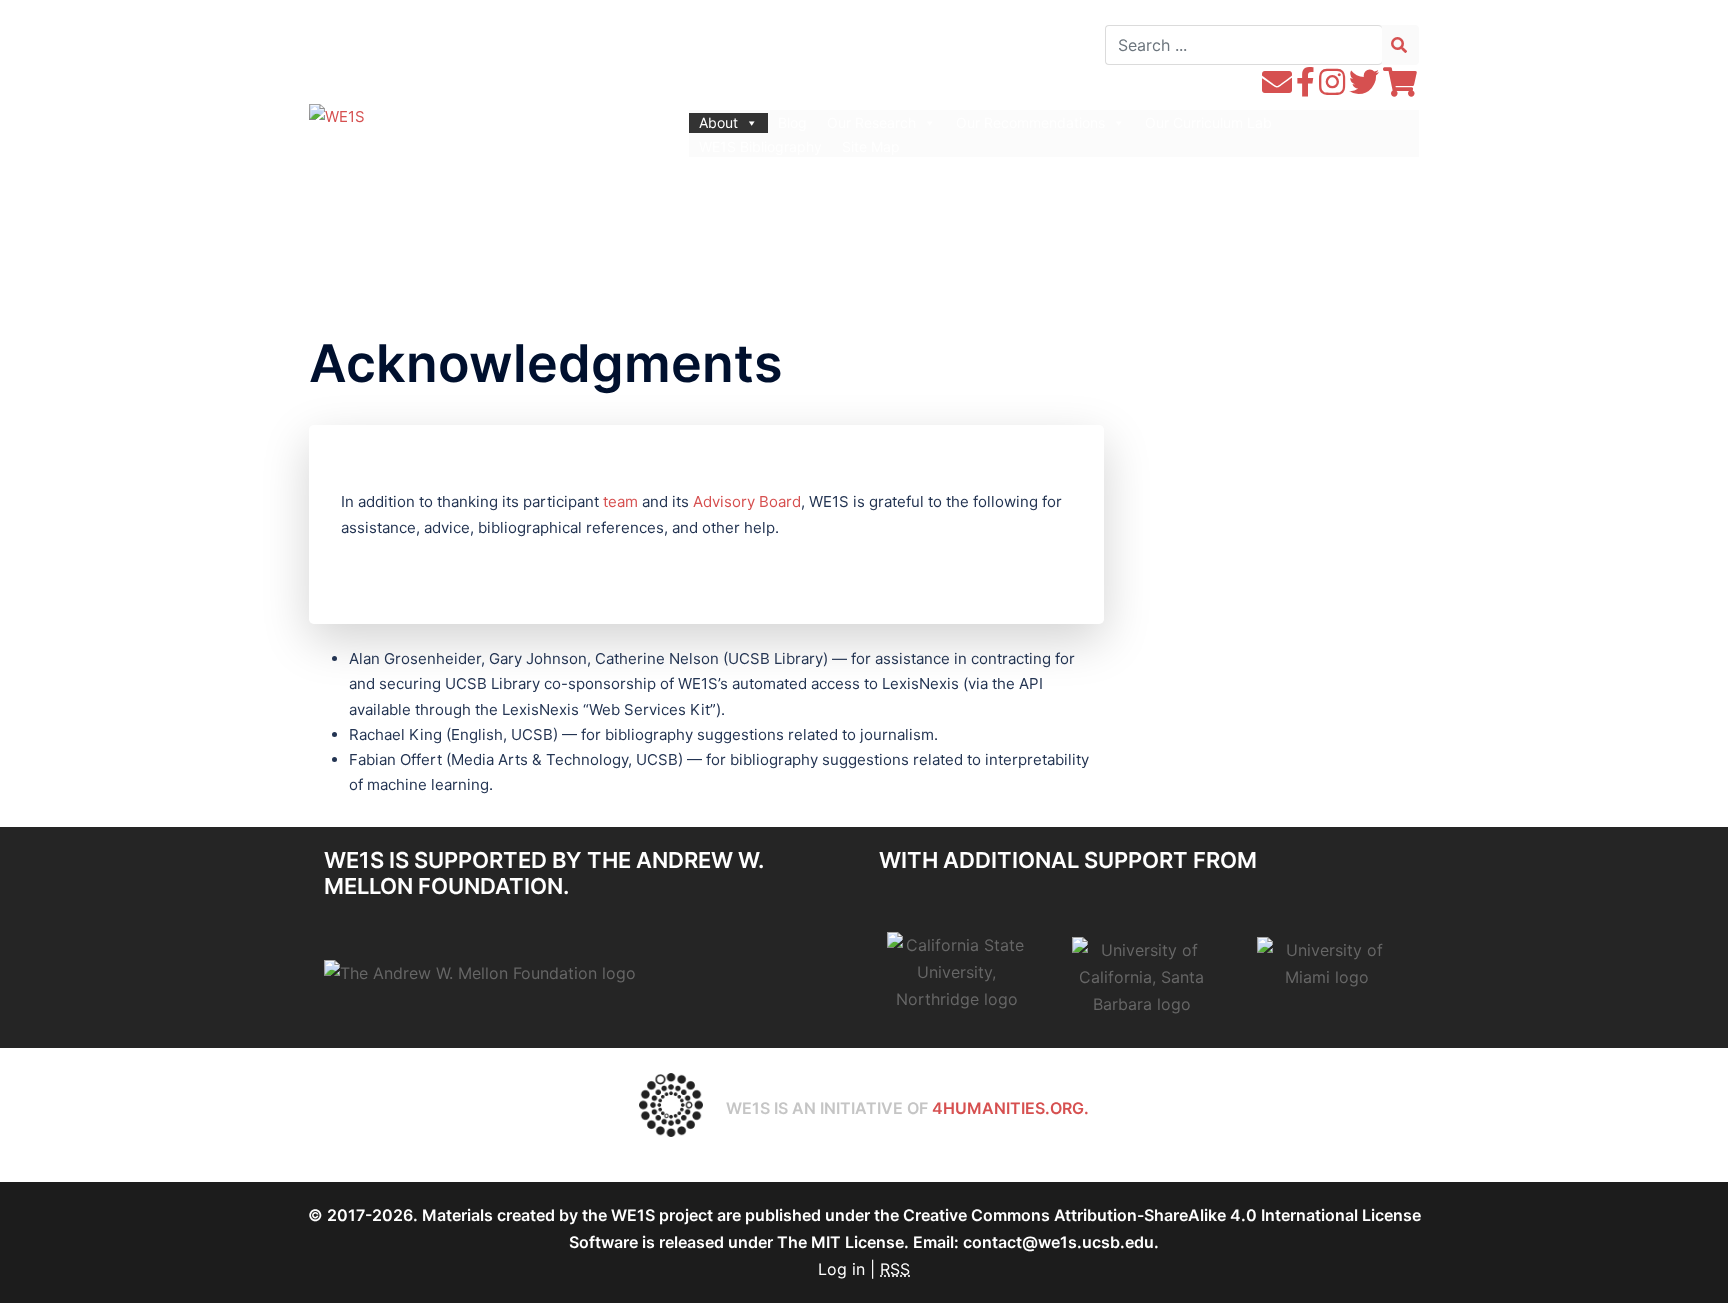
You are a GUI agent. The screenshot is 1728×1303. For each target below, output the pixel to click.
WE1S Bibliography (760, 146)
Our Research (871, 122)
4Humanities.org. (1010, 1108)
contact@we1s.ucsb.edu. (1061, 1242)
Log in (841, 1269)
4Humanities (469, 155)
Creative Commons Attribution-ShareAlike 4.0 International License (1162, 1215)
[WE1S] (337, 114)
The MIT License (840, 1242)
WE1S (447, 120)
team (620, 501)
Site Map (871, 146)
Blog (792, 122)
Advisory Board (747, 501)
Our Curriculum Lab (1208, 122)
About (718, 122)
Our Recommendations (1030, 122)
